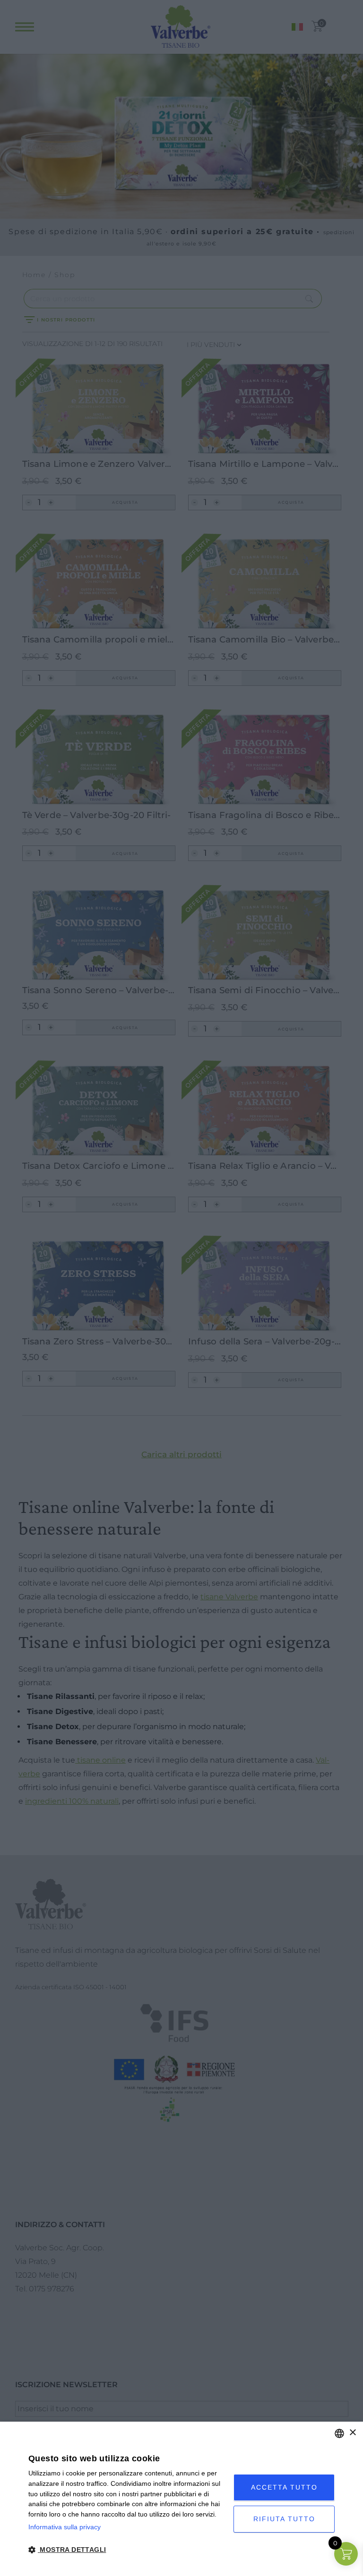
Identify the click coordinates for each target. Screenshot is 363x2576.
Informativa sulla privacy (65, 2527)
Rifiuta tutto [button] (284, 2519)
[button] (128, 2550)
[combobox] (339, 2433)
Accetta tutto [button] (284, 2487)
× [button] (352, 2433)
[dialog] (181, 2499)
